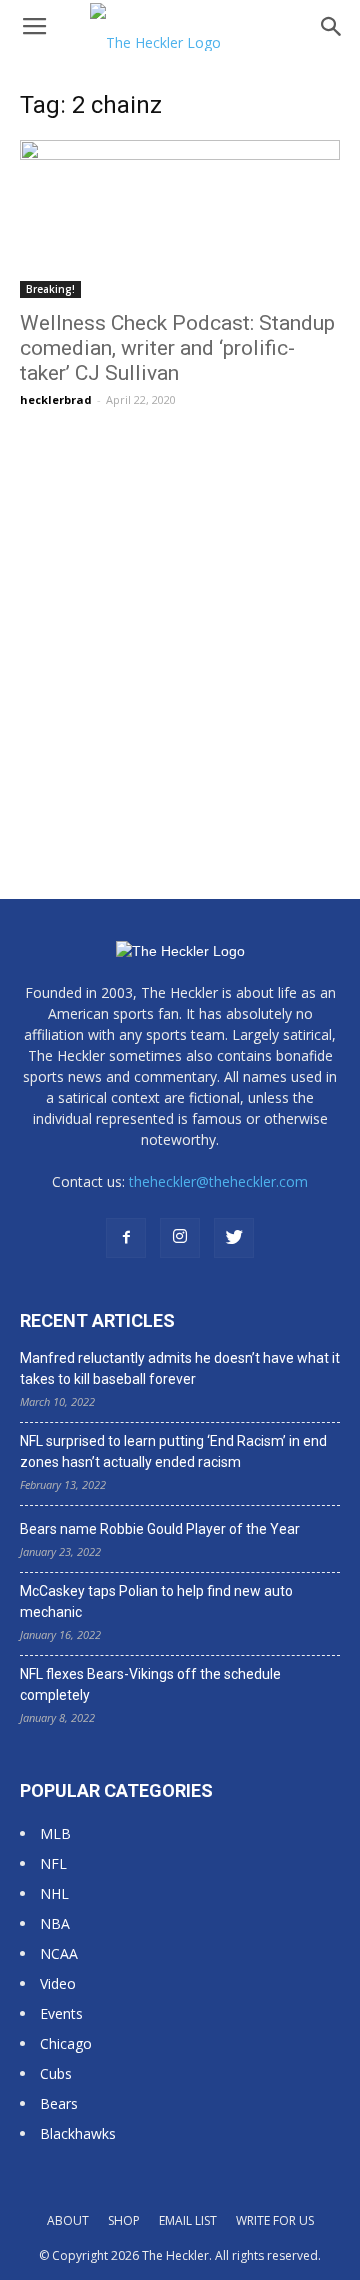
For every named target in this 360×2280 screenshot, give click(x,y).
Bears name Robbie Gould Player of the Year (160, 1529)
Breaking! (50, 289)
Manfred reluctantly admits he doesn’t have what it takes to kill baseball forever (180, 1368)
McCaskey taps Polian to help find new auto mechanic (156, 1601)
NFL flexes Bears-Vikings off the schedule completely (150, 1684)
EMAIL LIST (188, 2220)
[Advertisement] (180, 620)
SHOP (124, 2220)
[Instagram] (180, 1238)
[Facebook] (126, 1238)
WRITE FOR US (275, 2220)
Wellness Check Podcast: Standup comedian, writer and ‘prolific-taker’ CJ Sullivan (177, 348)
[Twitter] (234, 1238)
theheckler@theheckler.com (218, 1181)
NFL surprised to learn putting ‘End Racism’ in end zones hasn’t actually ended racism (173, 1451)
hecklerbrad (56, 399)
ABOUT (68, 2220)
